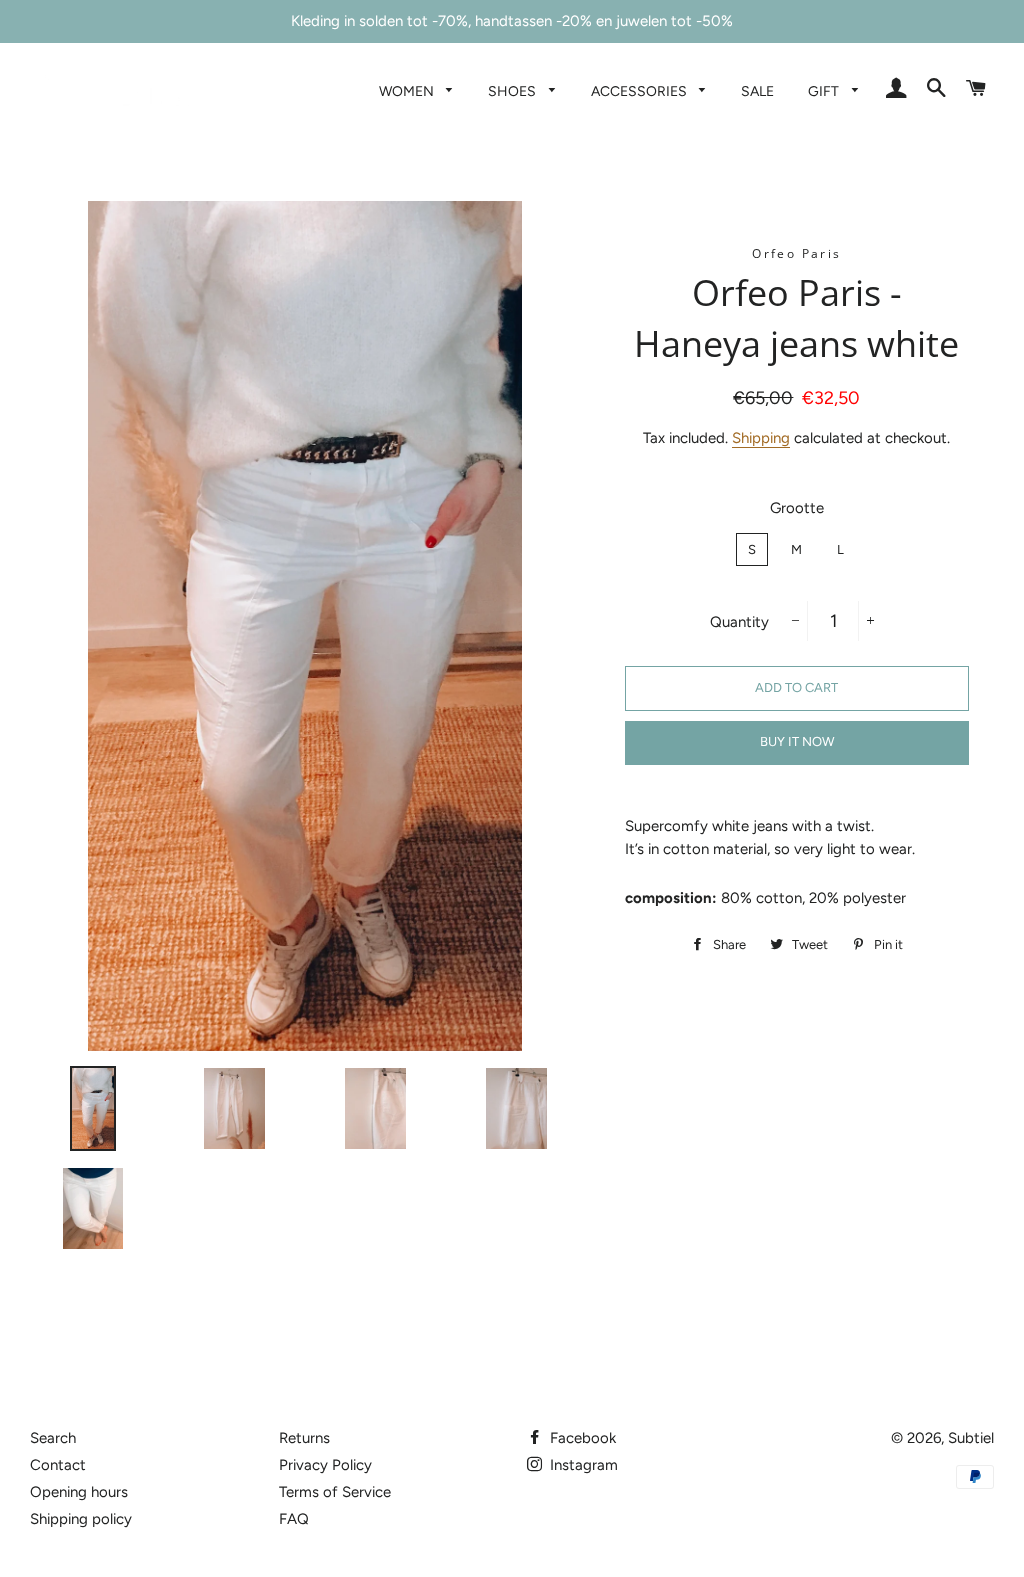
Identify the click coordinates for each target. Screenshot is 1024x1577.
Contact (58, 1465)
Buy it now (797, 741)
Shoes (513, 91)
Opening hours (79, 1492)
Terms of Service (335, 1492)
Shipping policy (81, 1519)
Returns (304, 1438)
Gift (825, 91)
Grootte (797, 508)
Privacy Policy (325, 1465)
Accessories (640, 91)
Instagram (582, 1465)
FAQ (294, 1519)
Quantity (739, 622)
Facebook (581, 1438)
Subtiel (971, 1438)
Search (53, 1438)
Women (408, 91)
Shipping (761, 438)
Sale (757, 91)
